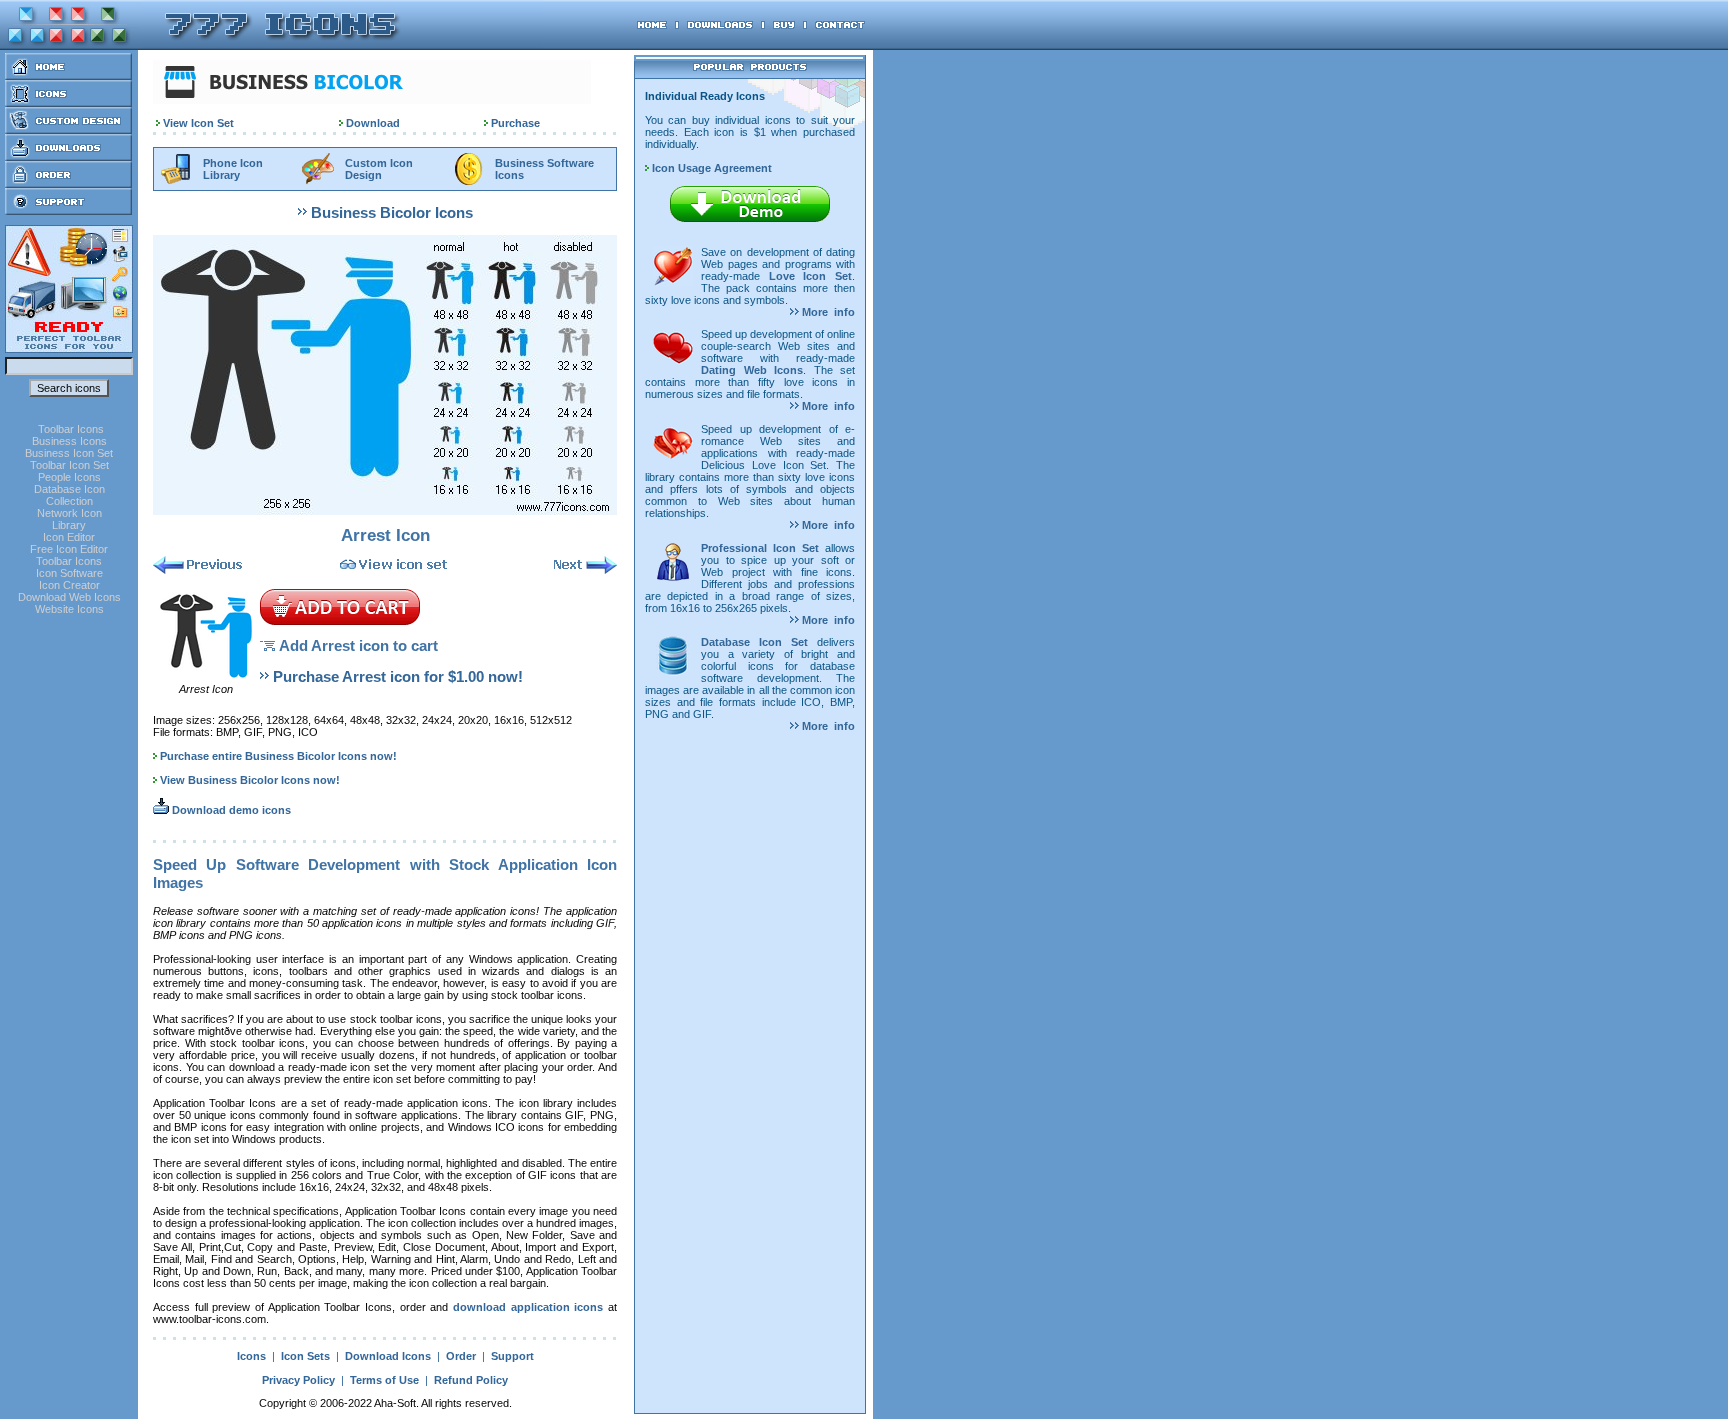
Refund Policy (471, 1380)
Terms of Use (384, 1380)
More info (827, 312)
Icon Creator (69, 585)
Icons (251, 1356)
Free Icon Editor (69, 549)
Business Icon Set (69, 453)
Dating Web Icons (752, 370)
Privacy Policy (298, 1380)
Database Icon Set (754, 642)
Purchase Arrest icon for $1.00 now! (398, 676)
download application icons (528, 1307)
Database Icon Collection (69, 495)
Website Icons (69, 609)
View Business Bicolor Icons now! (250, 780)
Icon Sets (305, 1356)
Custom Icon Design (379, 169)
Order (461, 1356)
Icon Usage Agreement (710, 168)
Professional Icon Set (760, 548)
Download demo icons (230, 810)
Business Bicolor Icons (392, 212)
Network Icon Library (69, 519)
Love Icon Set (810, 276)
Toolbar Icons (71, 429)
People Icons (69, 477)
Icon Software (69, 573)
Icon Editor (69, 537)
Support (512, 1356)
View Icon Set (198, 123)
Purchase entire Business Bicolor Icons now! (278, 756)
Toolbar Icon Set (69, 465)
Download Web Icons (69, 597)
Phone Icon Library (233, 169)
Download (373, 123)
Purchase (515, 123)
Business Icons (69, 441)
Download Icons (388, 1356)
